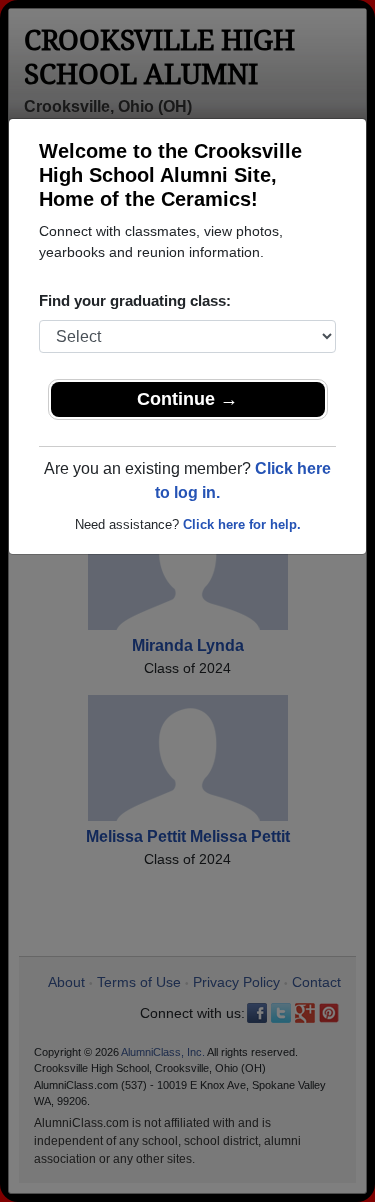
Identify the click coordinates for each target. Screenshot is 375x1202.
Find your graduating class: (135, 300)
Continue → (187, 399)
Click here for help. (242, 524)
